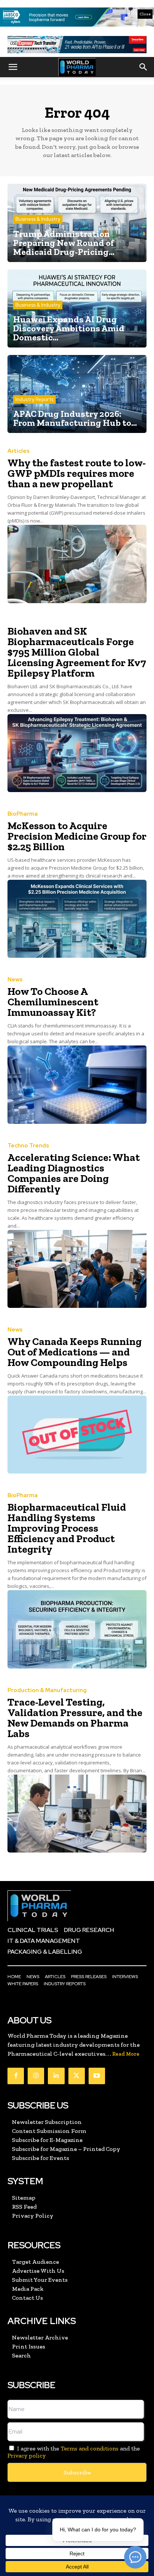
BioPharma (23, 814)
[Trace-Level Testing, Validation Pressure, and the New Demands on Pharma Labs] (77, 1814)
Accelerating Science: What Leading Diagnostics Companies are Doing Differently (74, 1173)
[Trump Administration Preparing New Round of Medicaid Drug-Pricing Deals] (77, 223)
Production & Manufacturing (47, 1690)
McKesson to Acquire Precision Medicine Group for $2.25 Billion (77, 836)
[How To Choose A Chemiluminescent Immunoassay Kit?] (77, 1084)
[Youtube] (97, 2076)
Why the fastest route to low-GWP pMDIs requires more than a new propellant (77, 473)
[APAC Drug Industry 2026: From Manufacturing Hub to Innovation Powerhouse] (77, 394)
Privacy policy (27, 2455)
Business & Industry (38, 219)
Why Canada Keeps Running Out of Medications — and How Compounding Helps (75, 1352)
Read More (126, 2054)
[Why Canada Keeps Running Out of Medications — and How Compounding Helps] (77, 1435)
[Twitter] (77, 2076)
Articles (19, 451)
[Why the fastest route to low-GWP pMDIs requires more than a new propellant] (77, 564)
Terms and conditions (90, 2448)
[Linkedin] (56, 2076)
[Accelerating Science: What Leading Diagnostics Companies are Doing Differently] (77, 1269)
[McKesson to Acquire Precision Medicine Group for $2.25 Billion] (77, 919)
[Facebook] (16, 2076)
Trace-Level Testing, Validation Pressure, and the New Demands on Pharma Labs (75, 1718)
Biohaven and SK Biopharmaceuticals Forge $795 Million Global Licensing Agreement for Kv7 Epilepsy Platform (77, 652)
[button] (13, 67)
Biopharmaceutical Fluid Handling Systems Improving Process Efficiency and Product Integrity (67, 1528)
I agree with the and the (74, 2452)
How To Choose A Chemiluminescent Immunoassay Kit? (53, 1002)
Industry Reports (34, 399)
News (15, 980)
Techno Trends (28, 1146)
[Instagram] (36, 2076)
